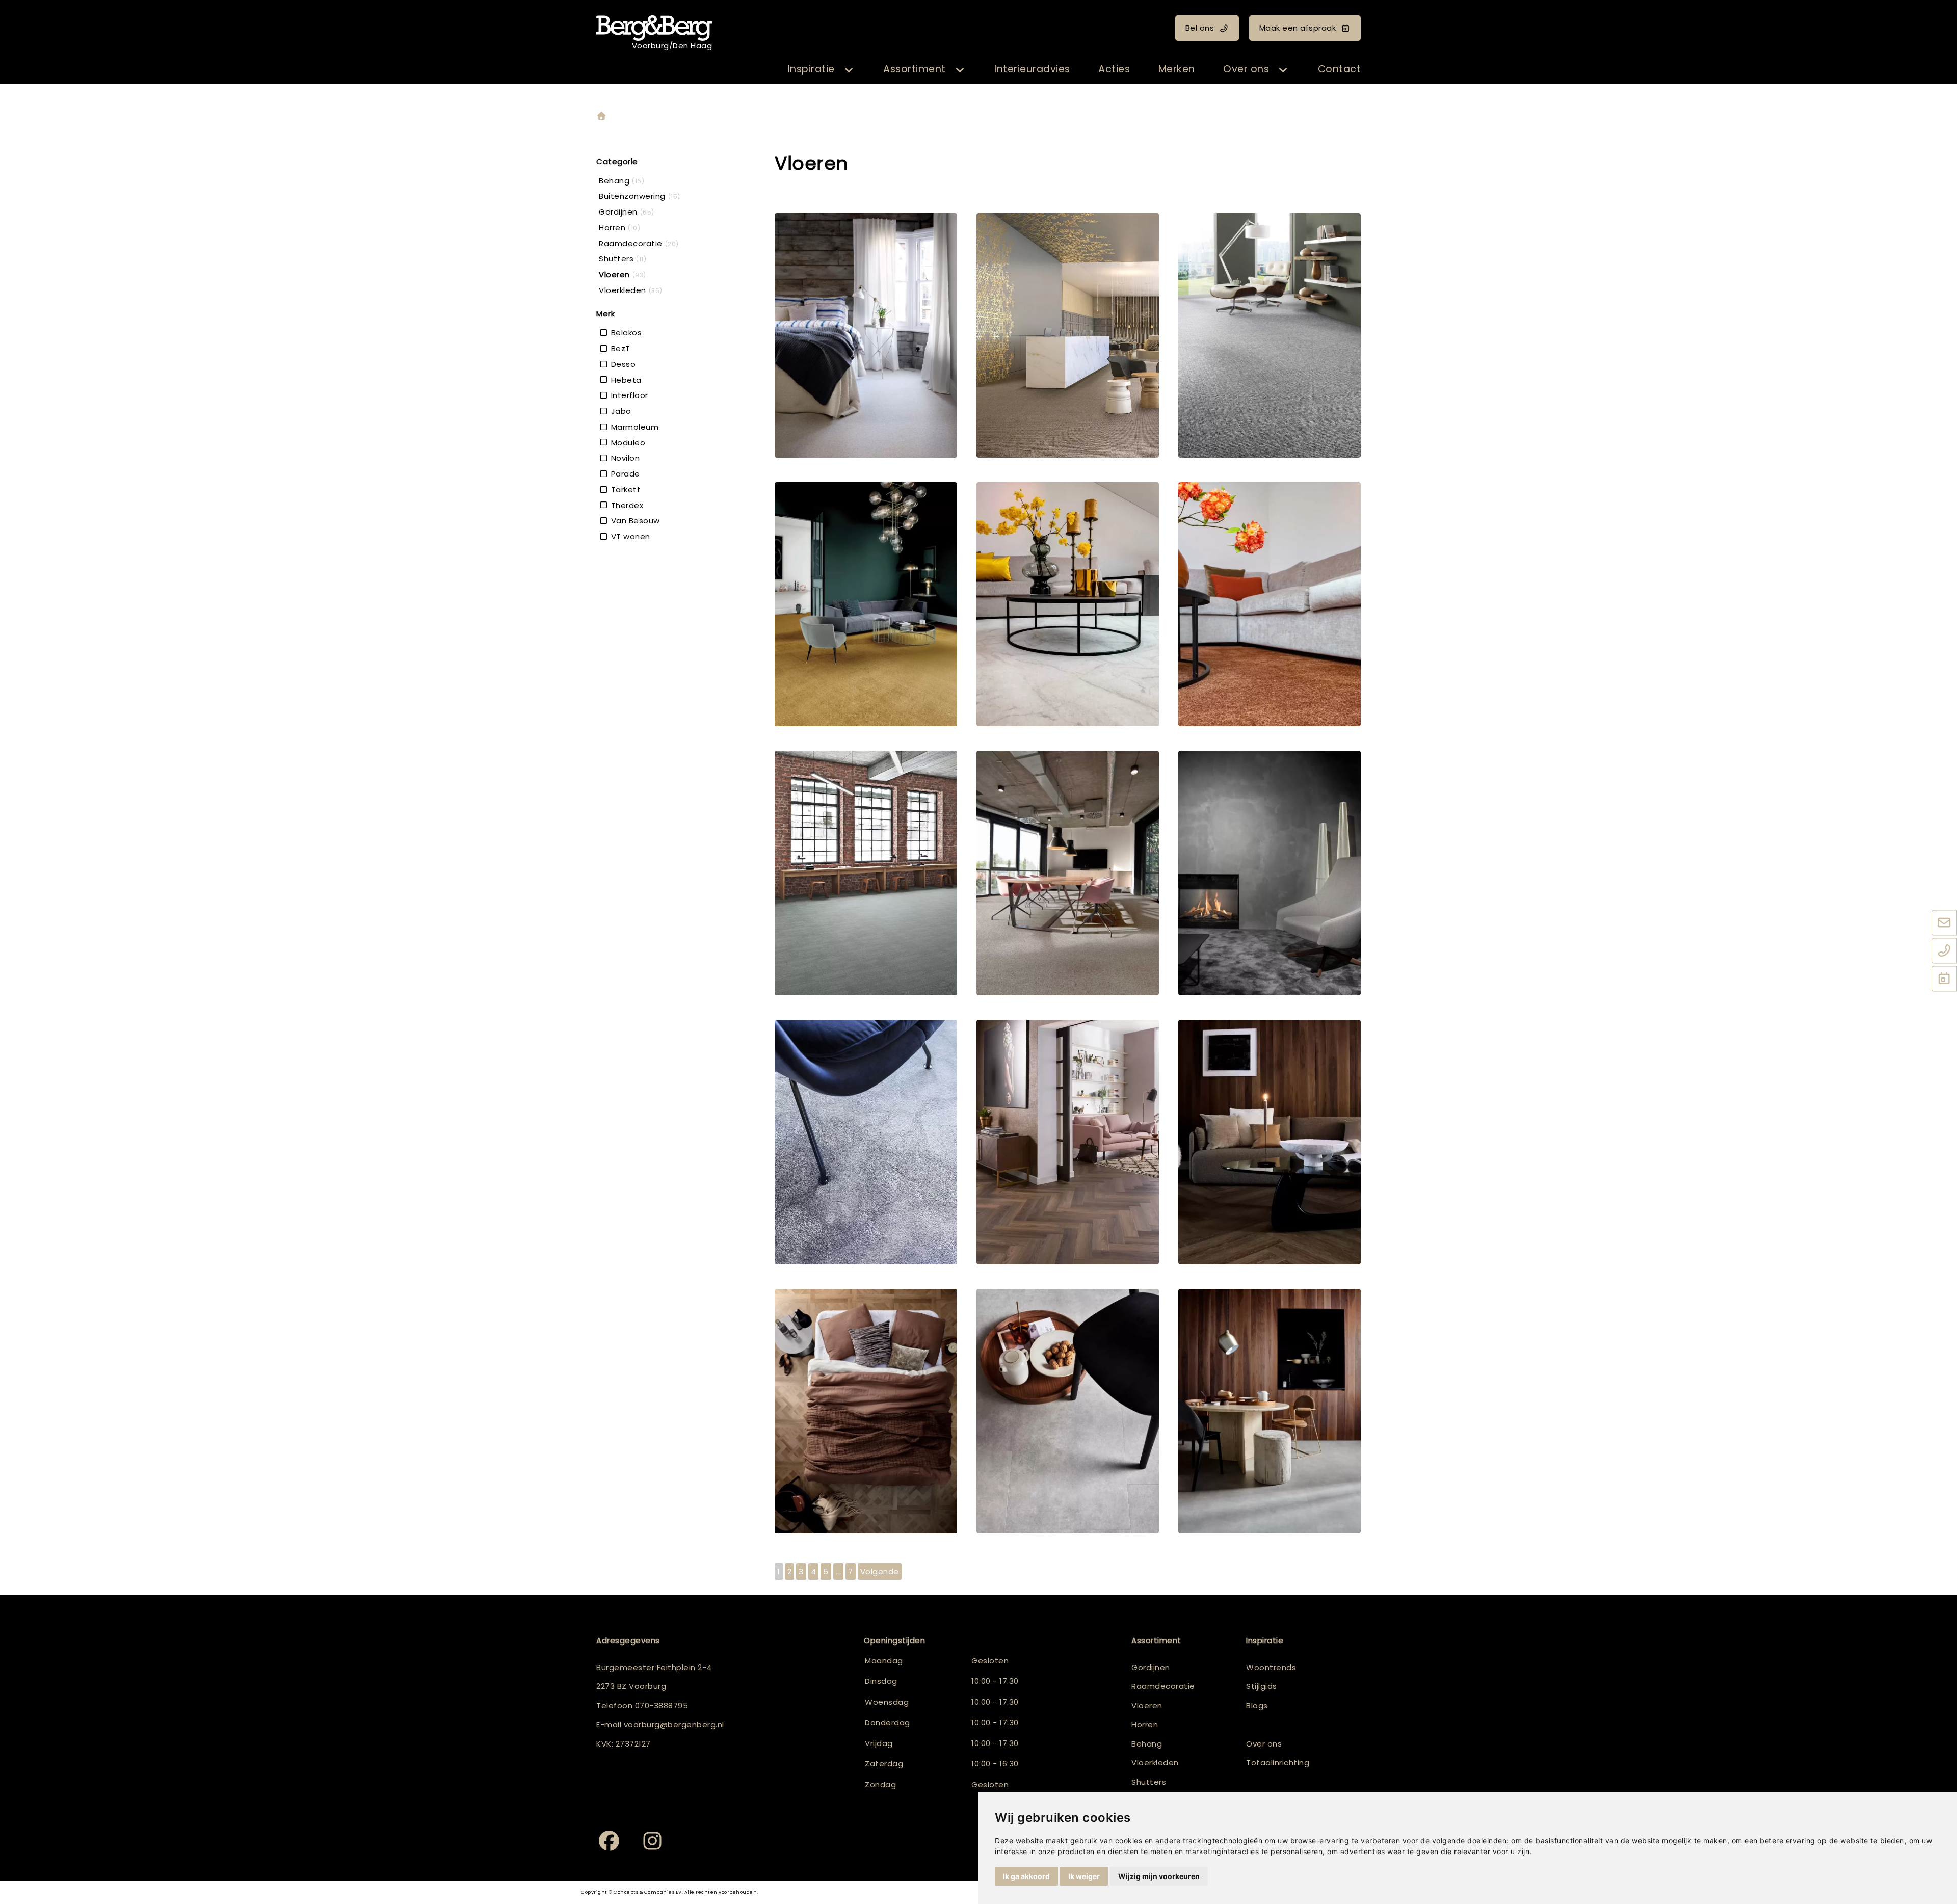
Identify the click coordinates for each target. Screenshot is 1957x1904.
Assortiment (915, 69)
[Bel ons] (1944, 951)
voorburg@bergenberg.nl (674, 1724)
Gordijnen (1151, 1667)
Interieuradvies (1032, 69)
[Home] (601, 116)
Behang (1147, 1744)
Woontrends (1271, 1667)
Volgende (880, 1571)
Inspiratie (811, 69)
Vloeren (1147, 1705)
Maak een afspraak (1298, 28)
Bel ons (1200, 28)
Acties (1114, 69)
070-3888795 (662, 1705)
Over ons (1246, 69)
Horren (1145, 1724)
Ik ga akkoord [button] (1026, 1876)
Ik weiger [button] (1084, 1876)
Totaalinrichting (1278, 1763)
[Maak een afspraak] (1944, 980)
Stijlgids (1262, 1686)
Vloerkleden (1155, 1763)
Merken (1177, 69)
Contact (1340, 69)
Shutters (1149, 1782)
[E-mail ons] (1944, 923)
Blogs (1257, 1705)
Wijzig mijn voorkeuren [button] (1159, 1876)
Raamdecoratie (1163, 1686)
